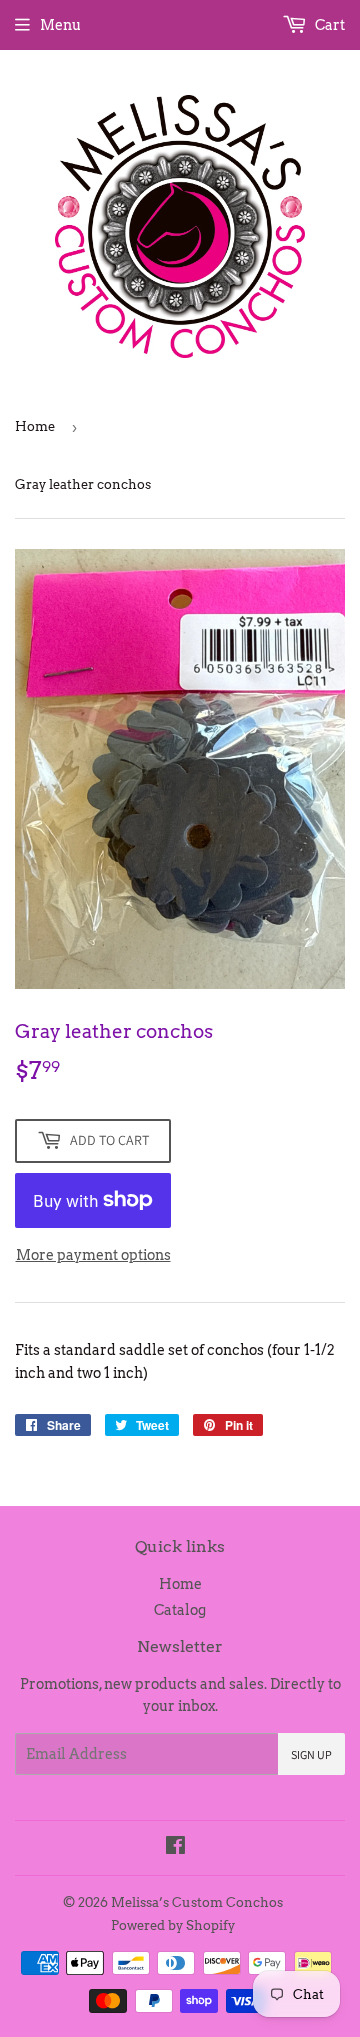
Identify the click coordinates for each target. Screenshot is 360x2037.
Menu (60, 25)
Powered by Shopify (173, 1925)
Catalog (180, 1610)
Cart (328, 25)
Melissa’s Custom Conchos (197, 1902)
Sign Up (311, 1754)
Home (35, 426)
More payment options (93, 1255)
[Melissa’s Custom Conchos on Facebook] (175, 1848)
